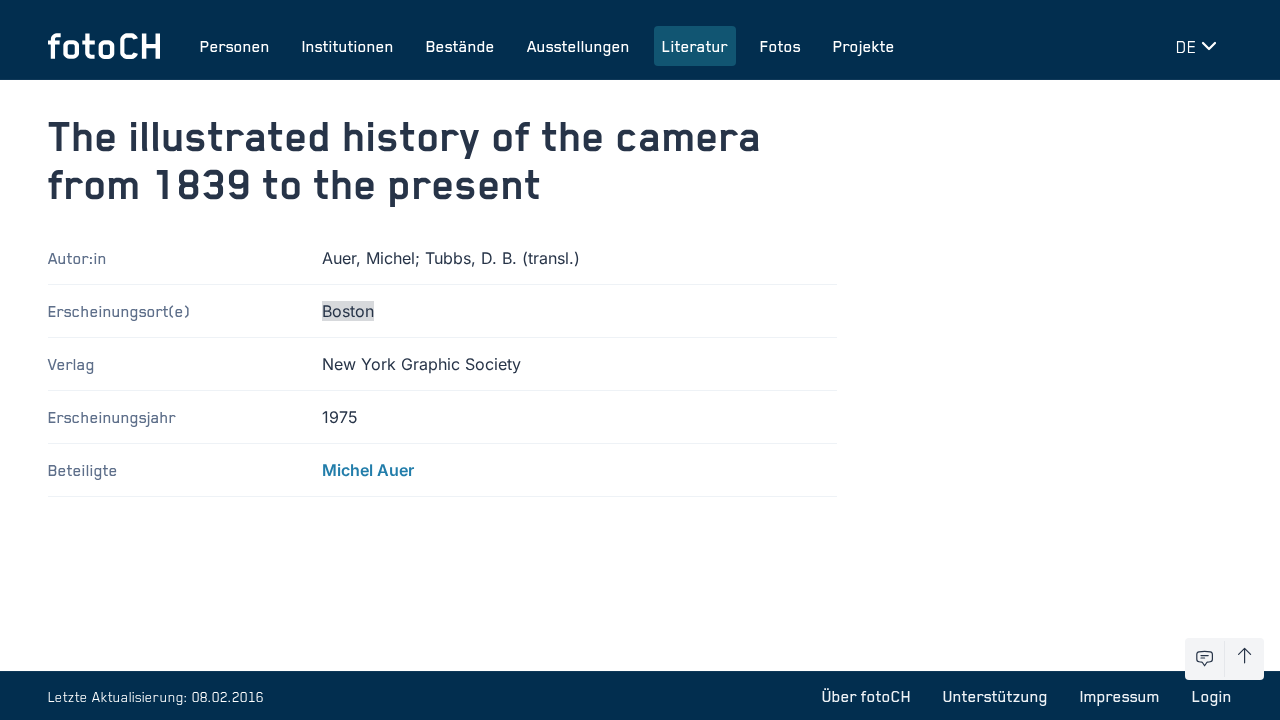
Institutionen (348, 46)
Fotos (780, 46)
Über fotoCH (866, 696)
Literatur (695, 46)
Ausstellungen (578, 46)
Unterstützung (995, 696)
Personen (235, 46)
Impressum (1120, 696)
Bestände (460, 46)
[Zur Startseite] (104, 46)
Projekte (864, 46)
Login (1212, 696)
